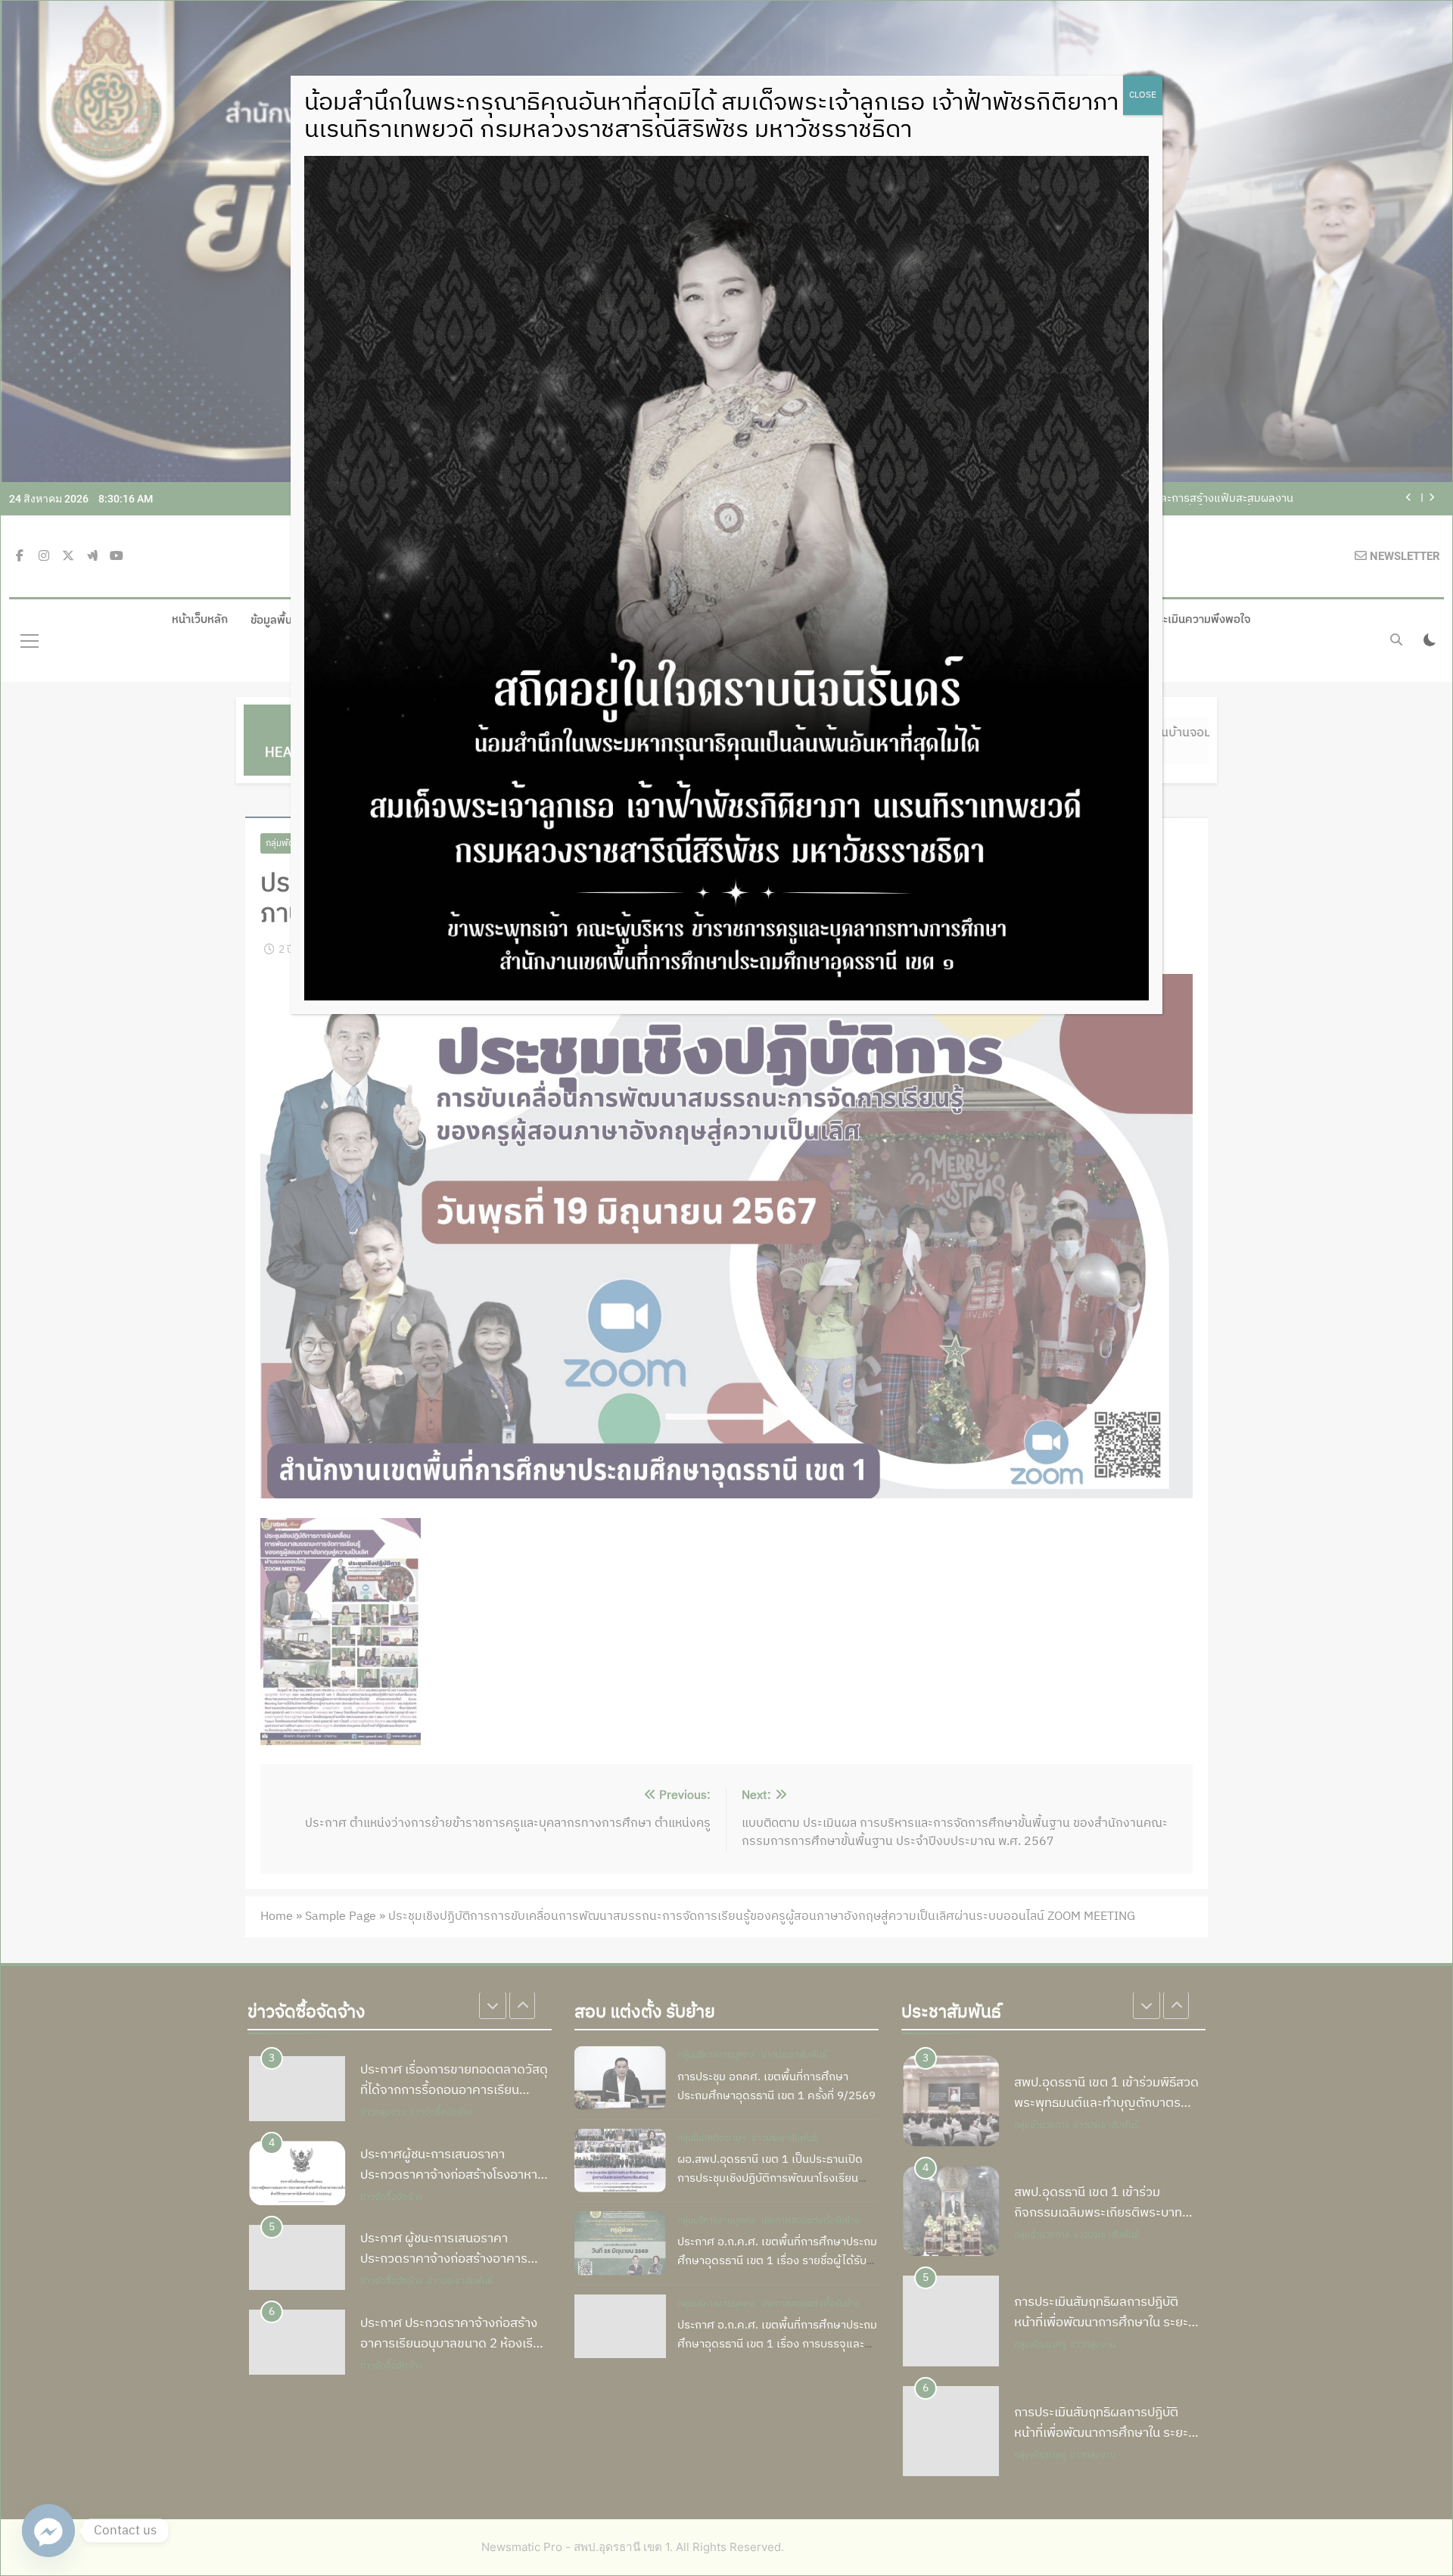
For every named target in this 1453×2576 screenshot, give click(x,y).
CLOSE (1143, 95)
